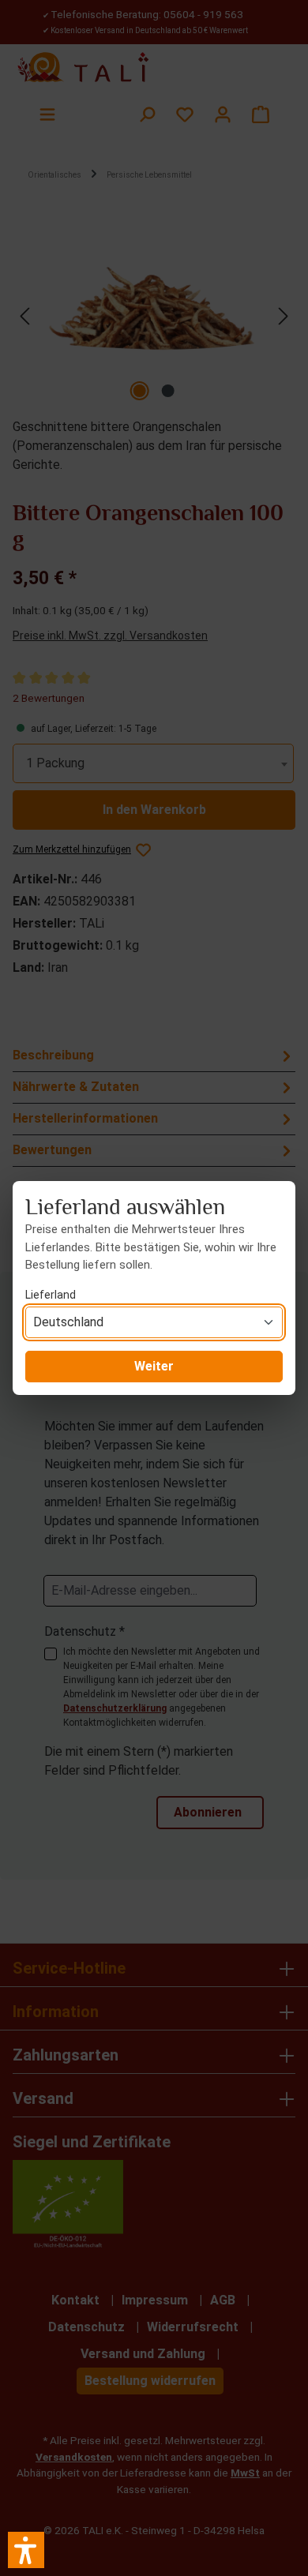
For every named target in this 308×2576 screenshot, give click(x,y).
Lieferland (51, 1295)
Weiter (154, 1366)
